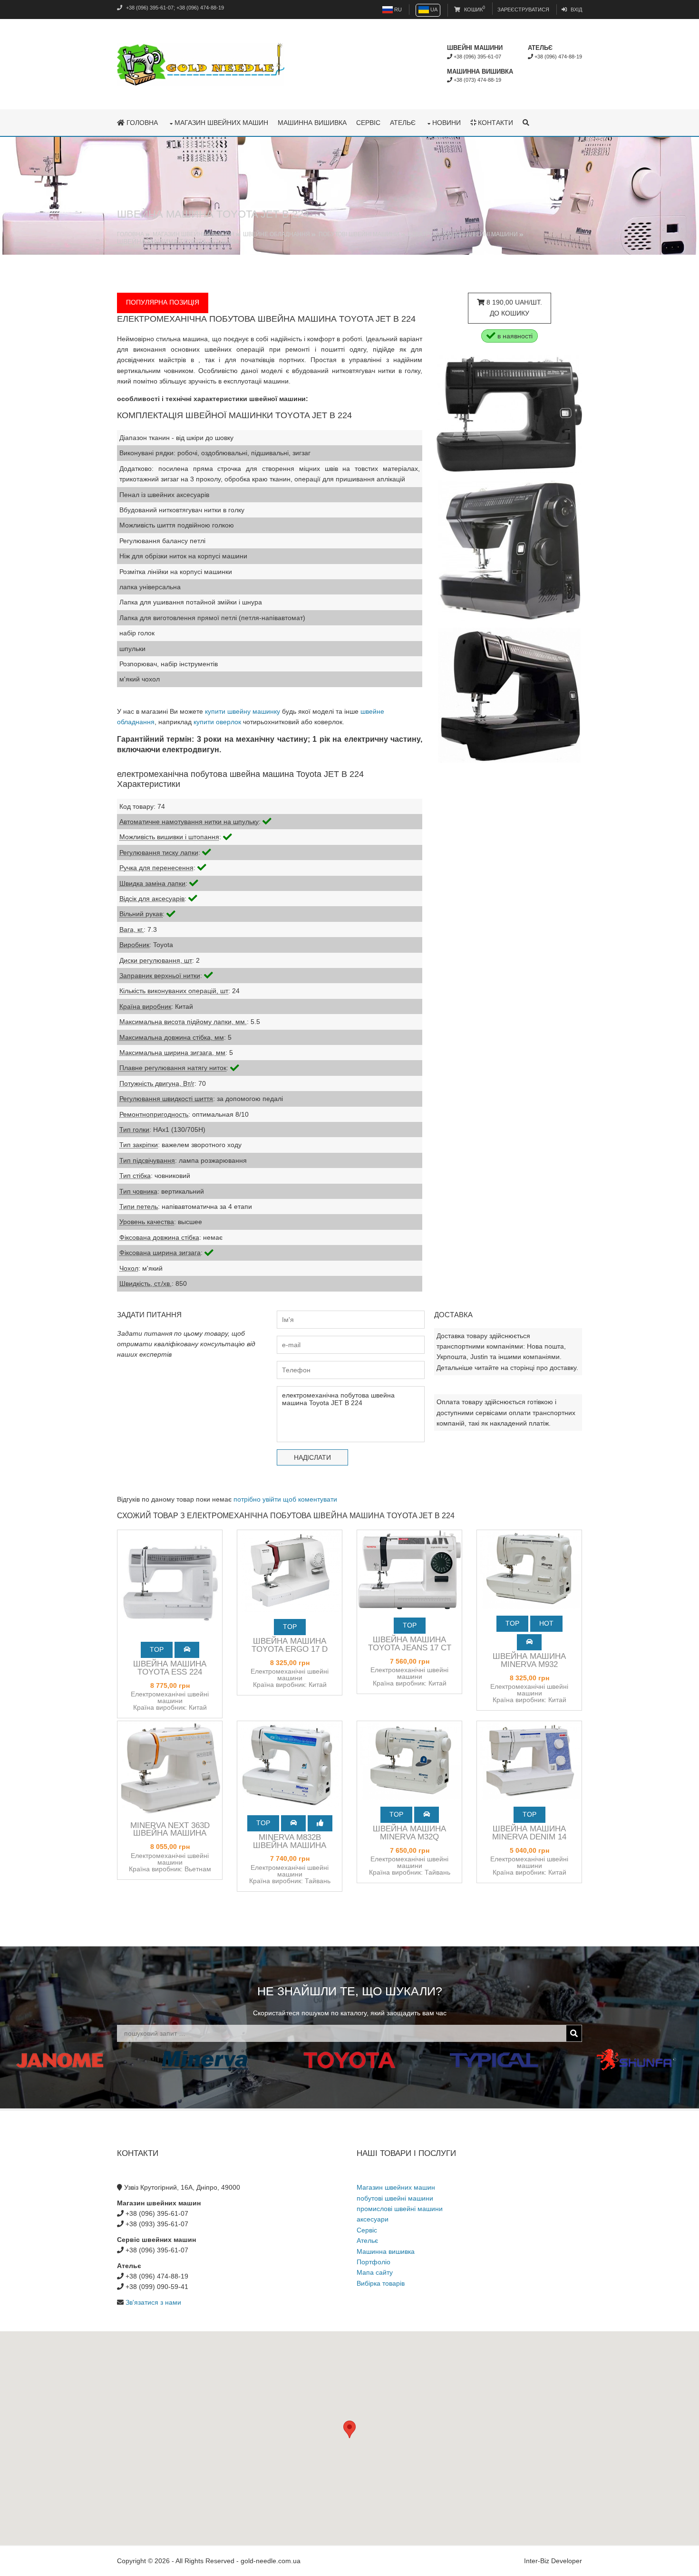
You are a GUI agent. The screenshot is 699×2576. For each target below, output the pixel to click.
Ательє (403, 123)
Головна (141, 123)
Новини (447, 123)
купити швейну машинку (243, 711)
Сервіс (368, 123)
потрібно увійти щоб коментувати (285, 1499)
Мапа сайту (375, 2272)
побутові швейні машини (395, 2198)
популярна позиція (163, 302)
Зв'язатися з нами (153, 2302)
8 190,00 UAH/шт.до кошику (513, 307)
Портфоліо (374, 2262)
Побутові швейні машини (359, 234)
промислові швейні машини (400, 2209)
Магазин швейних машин (221, 123)
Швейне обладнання (277, 234)
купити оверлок (217, 722)
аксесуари (373, 2219)
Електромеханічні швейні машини (463, 234)
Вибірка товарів (381, 2283)
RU (397, 10)
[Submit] (574, 2033)
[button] (349, 2429)
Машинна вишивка (312, 123)
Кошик (474, 10)
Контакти (495, 123)
